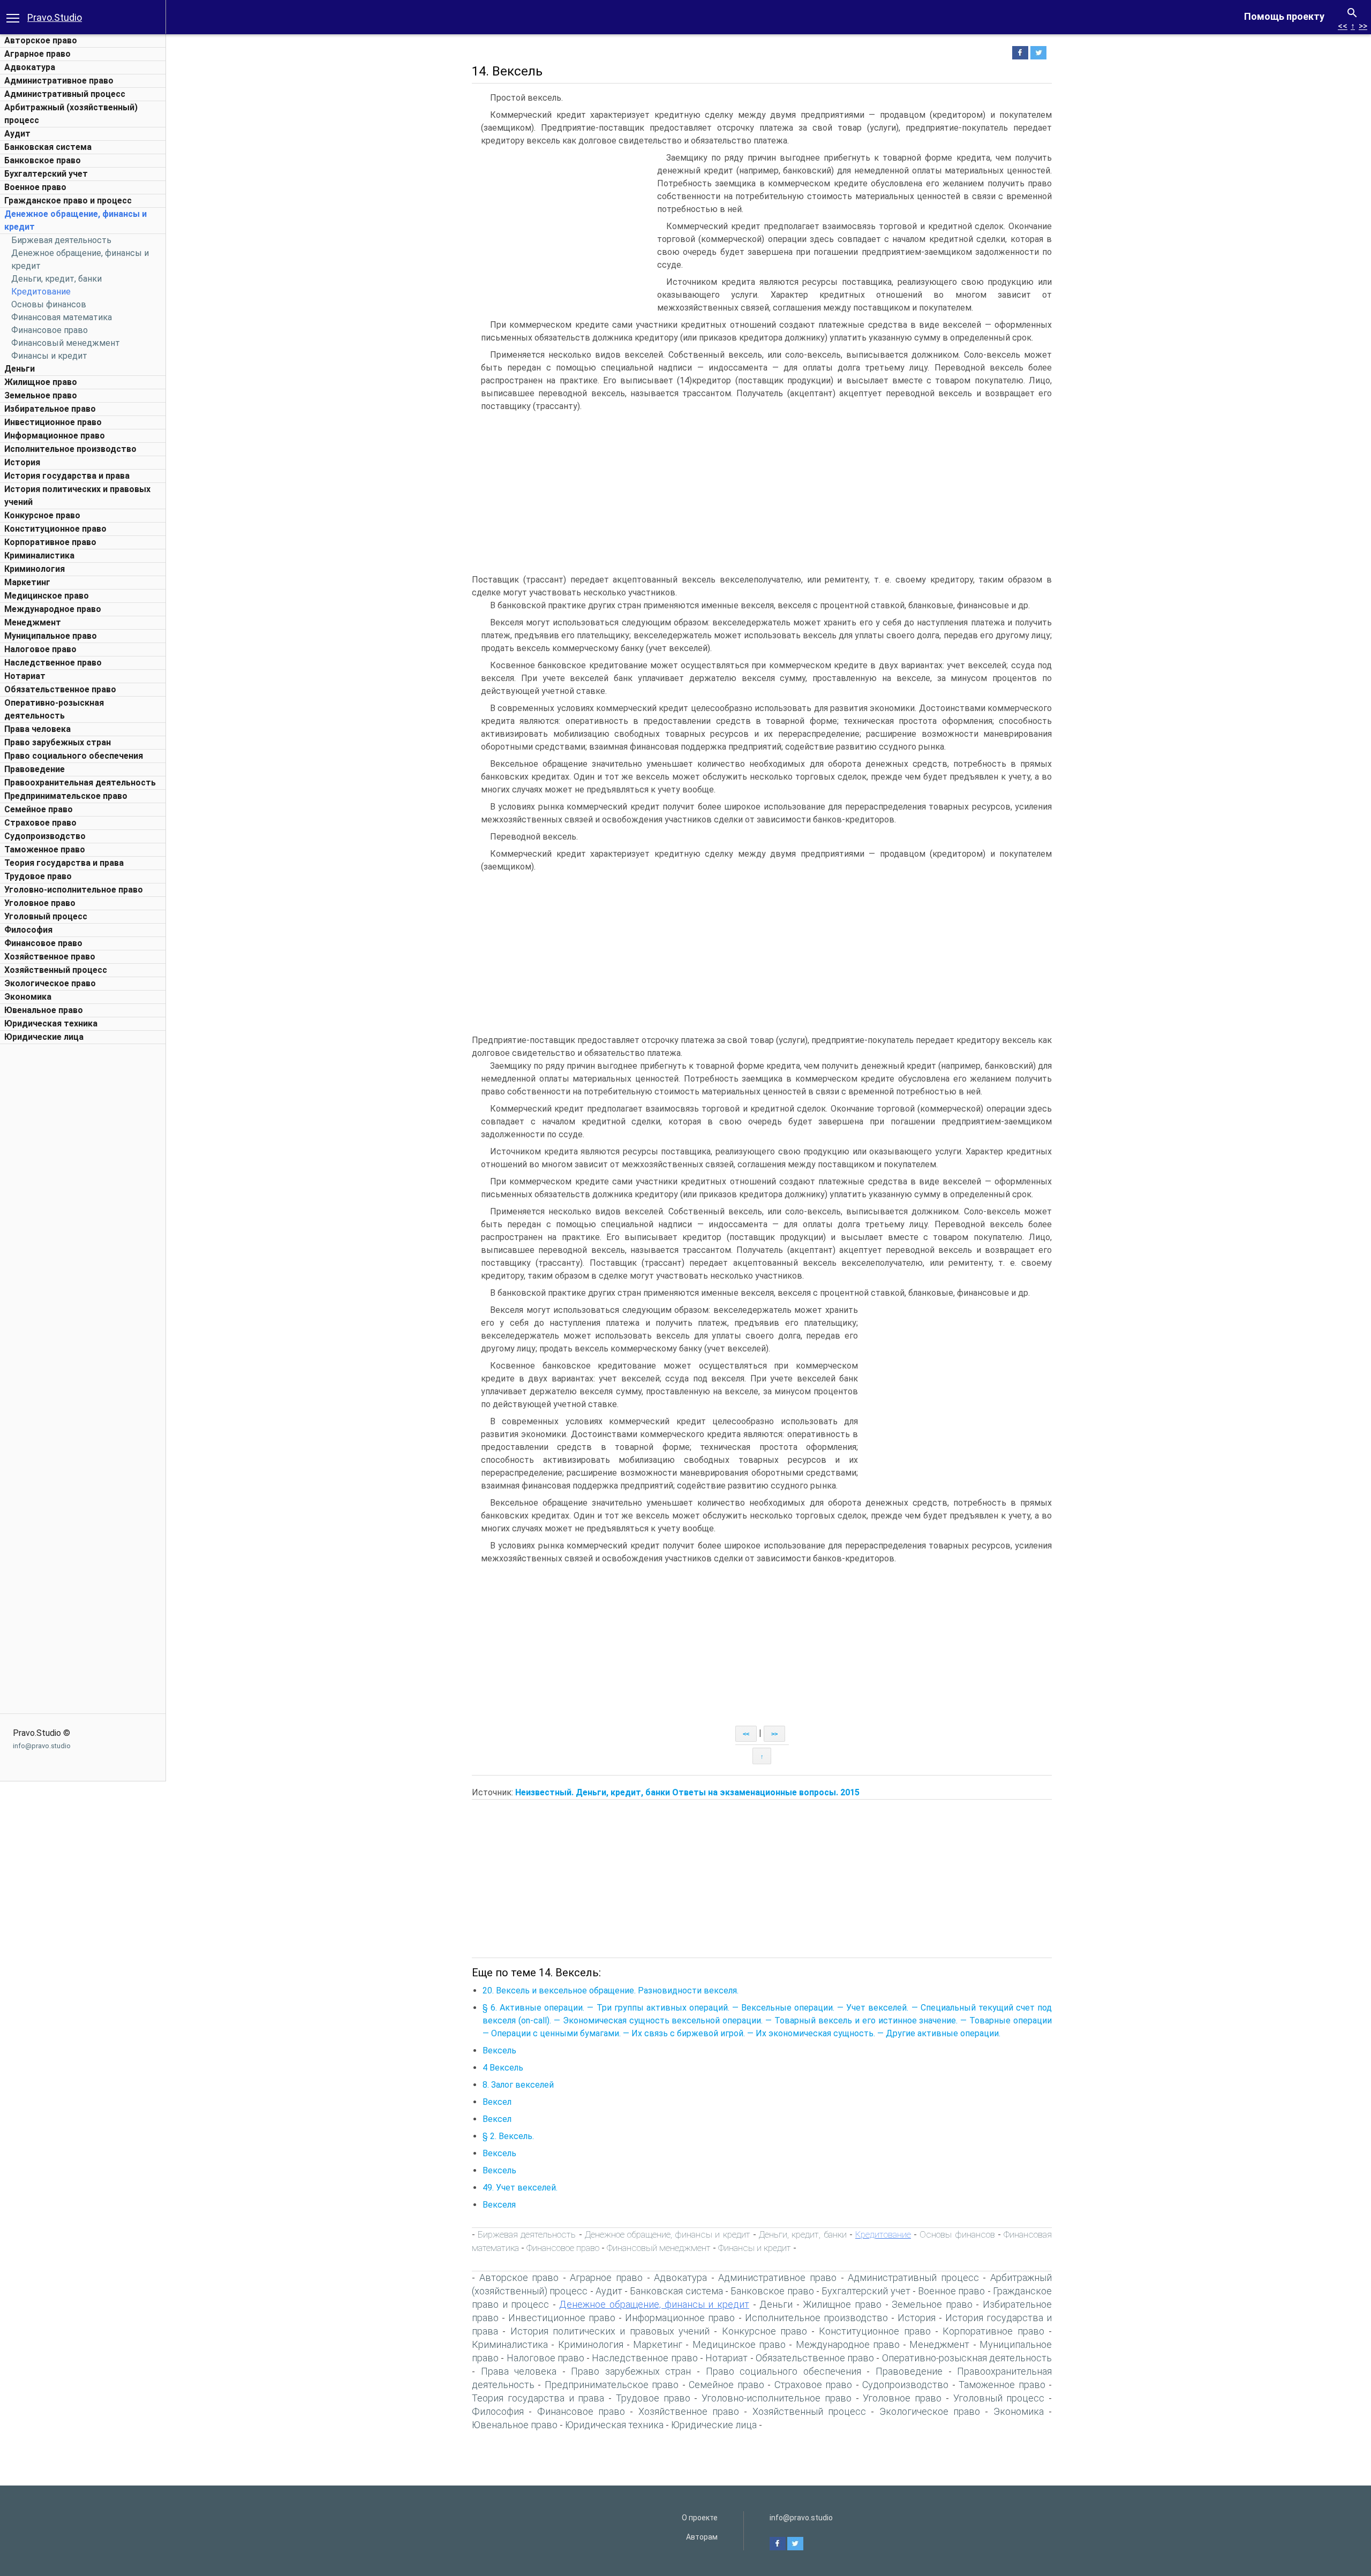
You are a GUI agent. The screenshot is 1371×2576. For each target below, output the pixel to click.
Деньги (20, 369)
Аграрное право (37, 54)
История (22, 462)
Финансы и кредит (49, 356)
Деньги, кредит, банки (57, 279)
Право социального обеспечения (74, 756)
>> (1363, 26)
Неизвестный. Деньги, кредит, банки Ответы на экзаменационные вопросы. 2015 (687, 1792)
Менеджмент (33, 622)
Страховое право (40, 823)
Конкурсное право (42, 515)
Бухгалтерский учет (46, 174)
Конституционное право (55, 529)
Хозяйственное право (50, 957)
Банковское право (43, 160)
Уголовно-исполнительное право (74, 890)
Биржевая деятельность (61, 240)
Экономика (28, 997)
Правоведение (35, 769)
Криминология (35, 569)
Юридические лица (44, 1037)
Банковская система (48, 147)
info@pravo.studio (42, 1746)
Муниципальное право (51, 636)
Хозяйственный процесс (56, 970)
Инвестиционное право (53, 422)
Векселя (499, 2205)
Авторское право (41, 40)
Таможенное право (45, 849)
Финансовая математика (62, 317)
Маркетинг (27, 582)
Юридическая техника (51, 1023)
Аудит (17, 134)
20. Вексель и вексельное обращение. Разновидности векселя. (611, 1990)
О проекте (700, 2518)
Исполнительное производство (70, 449)
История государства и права (67, 476)
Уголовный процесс (46, 916)
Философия (28, 930)
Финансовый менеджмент (66, 343)
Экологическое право (50, 983)
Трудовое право (38, 876)
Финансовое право (50, 330)
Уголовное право (40, 903)
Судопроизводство (45, 836)
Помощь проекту (1284, 16)
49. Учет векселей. (520, 2188)
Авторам (702, 2537)
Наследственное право (53, 663)
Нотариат (25, 676)
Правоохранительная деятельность (80, 783)
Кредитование (41, 292)
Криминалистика (39, 556)
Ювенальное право (44, 1010)
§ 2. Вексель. (508, 2136)
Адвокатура (30, 67)
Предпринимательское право (66, 796)
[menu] (13, 17)
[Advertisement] (83, 1210)
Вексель (499, 2050)
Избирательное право (50, 409)
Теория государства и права (64, 863)
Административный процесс (65, 94)
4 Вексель (503, 2068)
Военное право (35, 187)
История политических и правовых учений (610, 2331)
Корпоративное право (50, 542)
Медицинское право (47, 596)
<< (1343, 26)
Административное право (59, 81)
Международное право (53, 609)
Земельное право (41, 395)
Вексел (497, 2102)
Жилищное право (41, 382)
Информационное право (55, 436)
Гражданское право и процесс (68, 201)
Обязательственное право (60, 689)
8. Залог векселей (518, 2085)
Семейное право (39, 809)
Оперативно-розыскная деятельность (967, 2358)
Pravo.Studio (55, 17)
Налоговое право (40, 649)
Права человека (37, 729)
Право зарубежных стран (58, 742)
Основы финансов (49, 304)
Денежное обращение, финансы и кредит (668, 2234)
